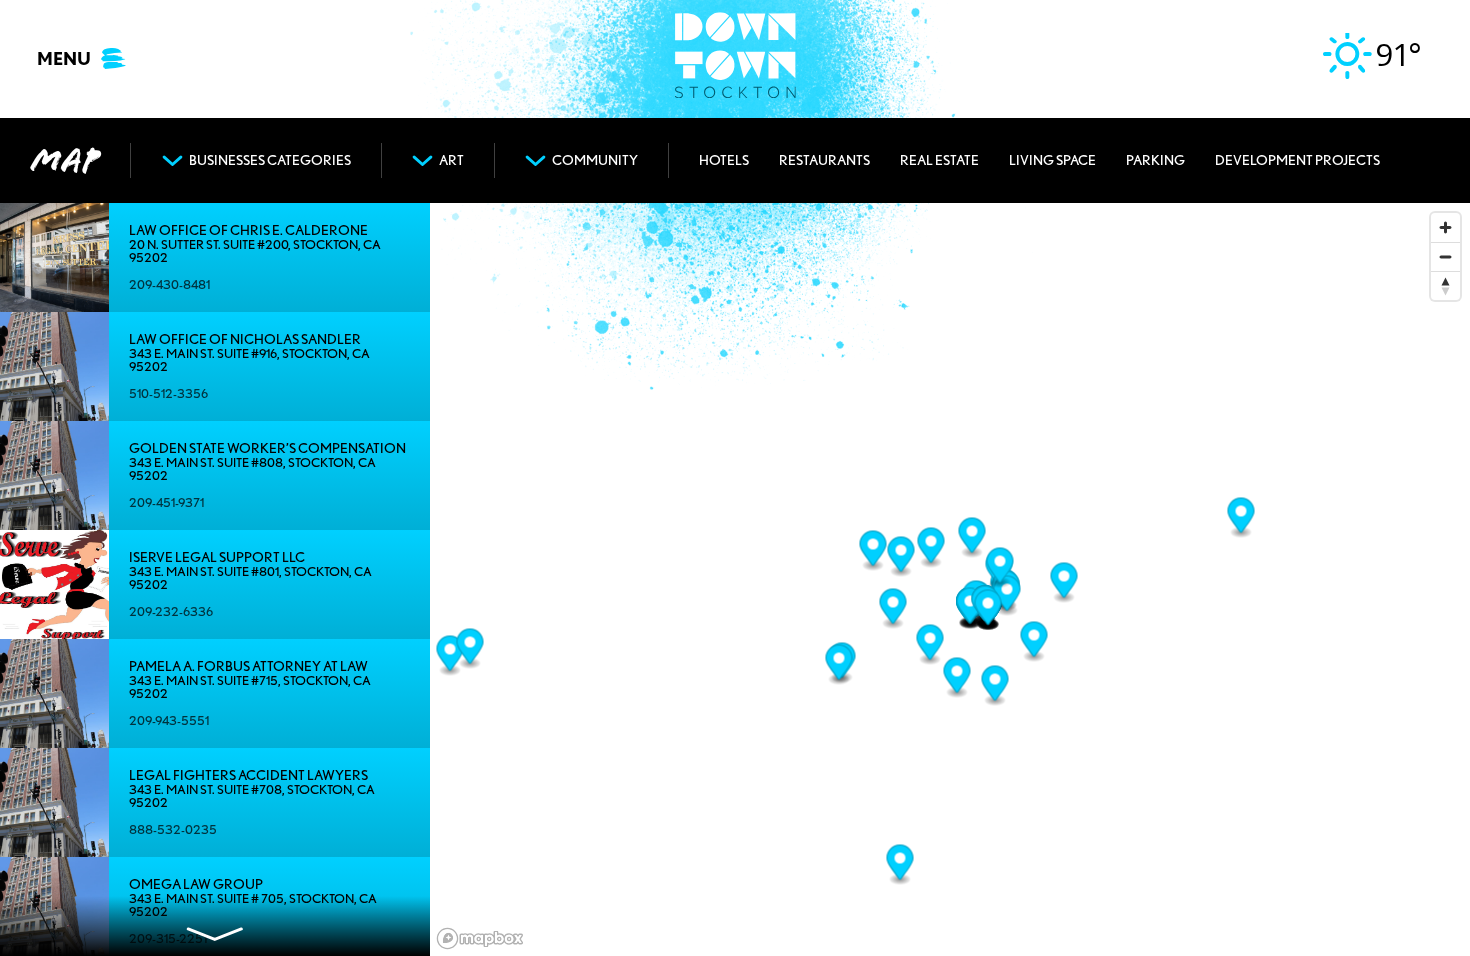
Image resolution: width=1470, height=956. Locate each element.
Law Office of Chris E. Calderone (248, 230)
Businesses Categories (270, 160)
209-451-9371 (166, 502)
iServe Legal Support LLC (217, 557)
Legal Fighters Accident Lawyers (248, 775)
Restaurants (824, 160)
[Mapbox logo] (480, 938)
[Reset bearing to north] (1445, 285)
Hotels (724, 160)
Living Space (1052, 160)
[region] (950, 579)
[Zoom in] (1445, 227)
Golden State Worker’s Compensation (267, 448)
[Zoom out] (1445, 256)
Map (65, 160)
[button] (450, 656)
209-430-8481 (169, 284)
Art (451, 160)
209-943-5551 (169, 720)
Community (595, 160)
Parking (1155, 160)
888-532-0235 (173, 829)
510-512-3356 (168, 393)
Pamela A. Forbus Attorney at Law (248, 666)
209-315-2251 (168, 938)
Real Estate (939, 160)
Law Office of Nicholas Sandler (245, 339)
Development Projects (1297, 160)
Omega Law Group (196, 884)
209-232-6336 (171, 611)
